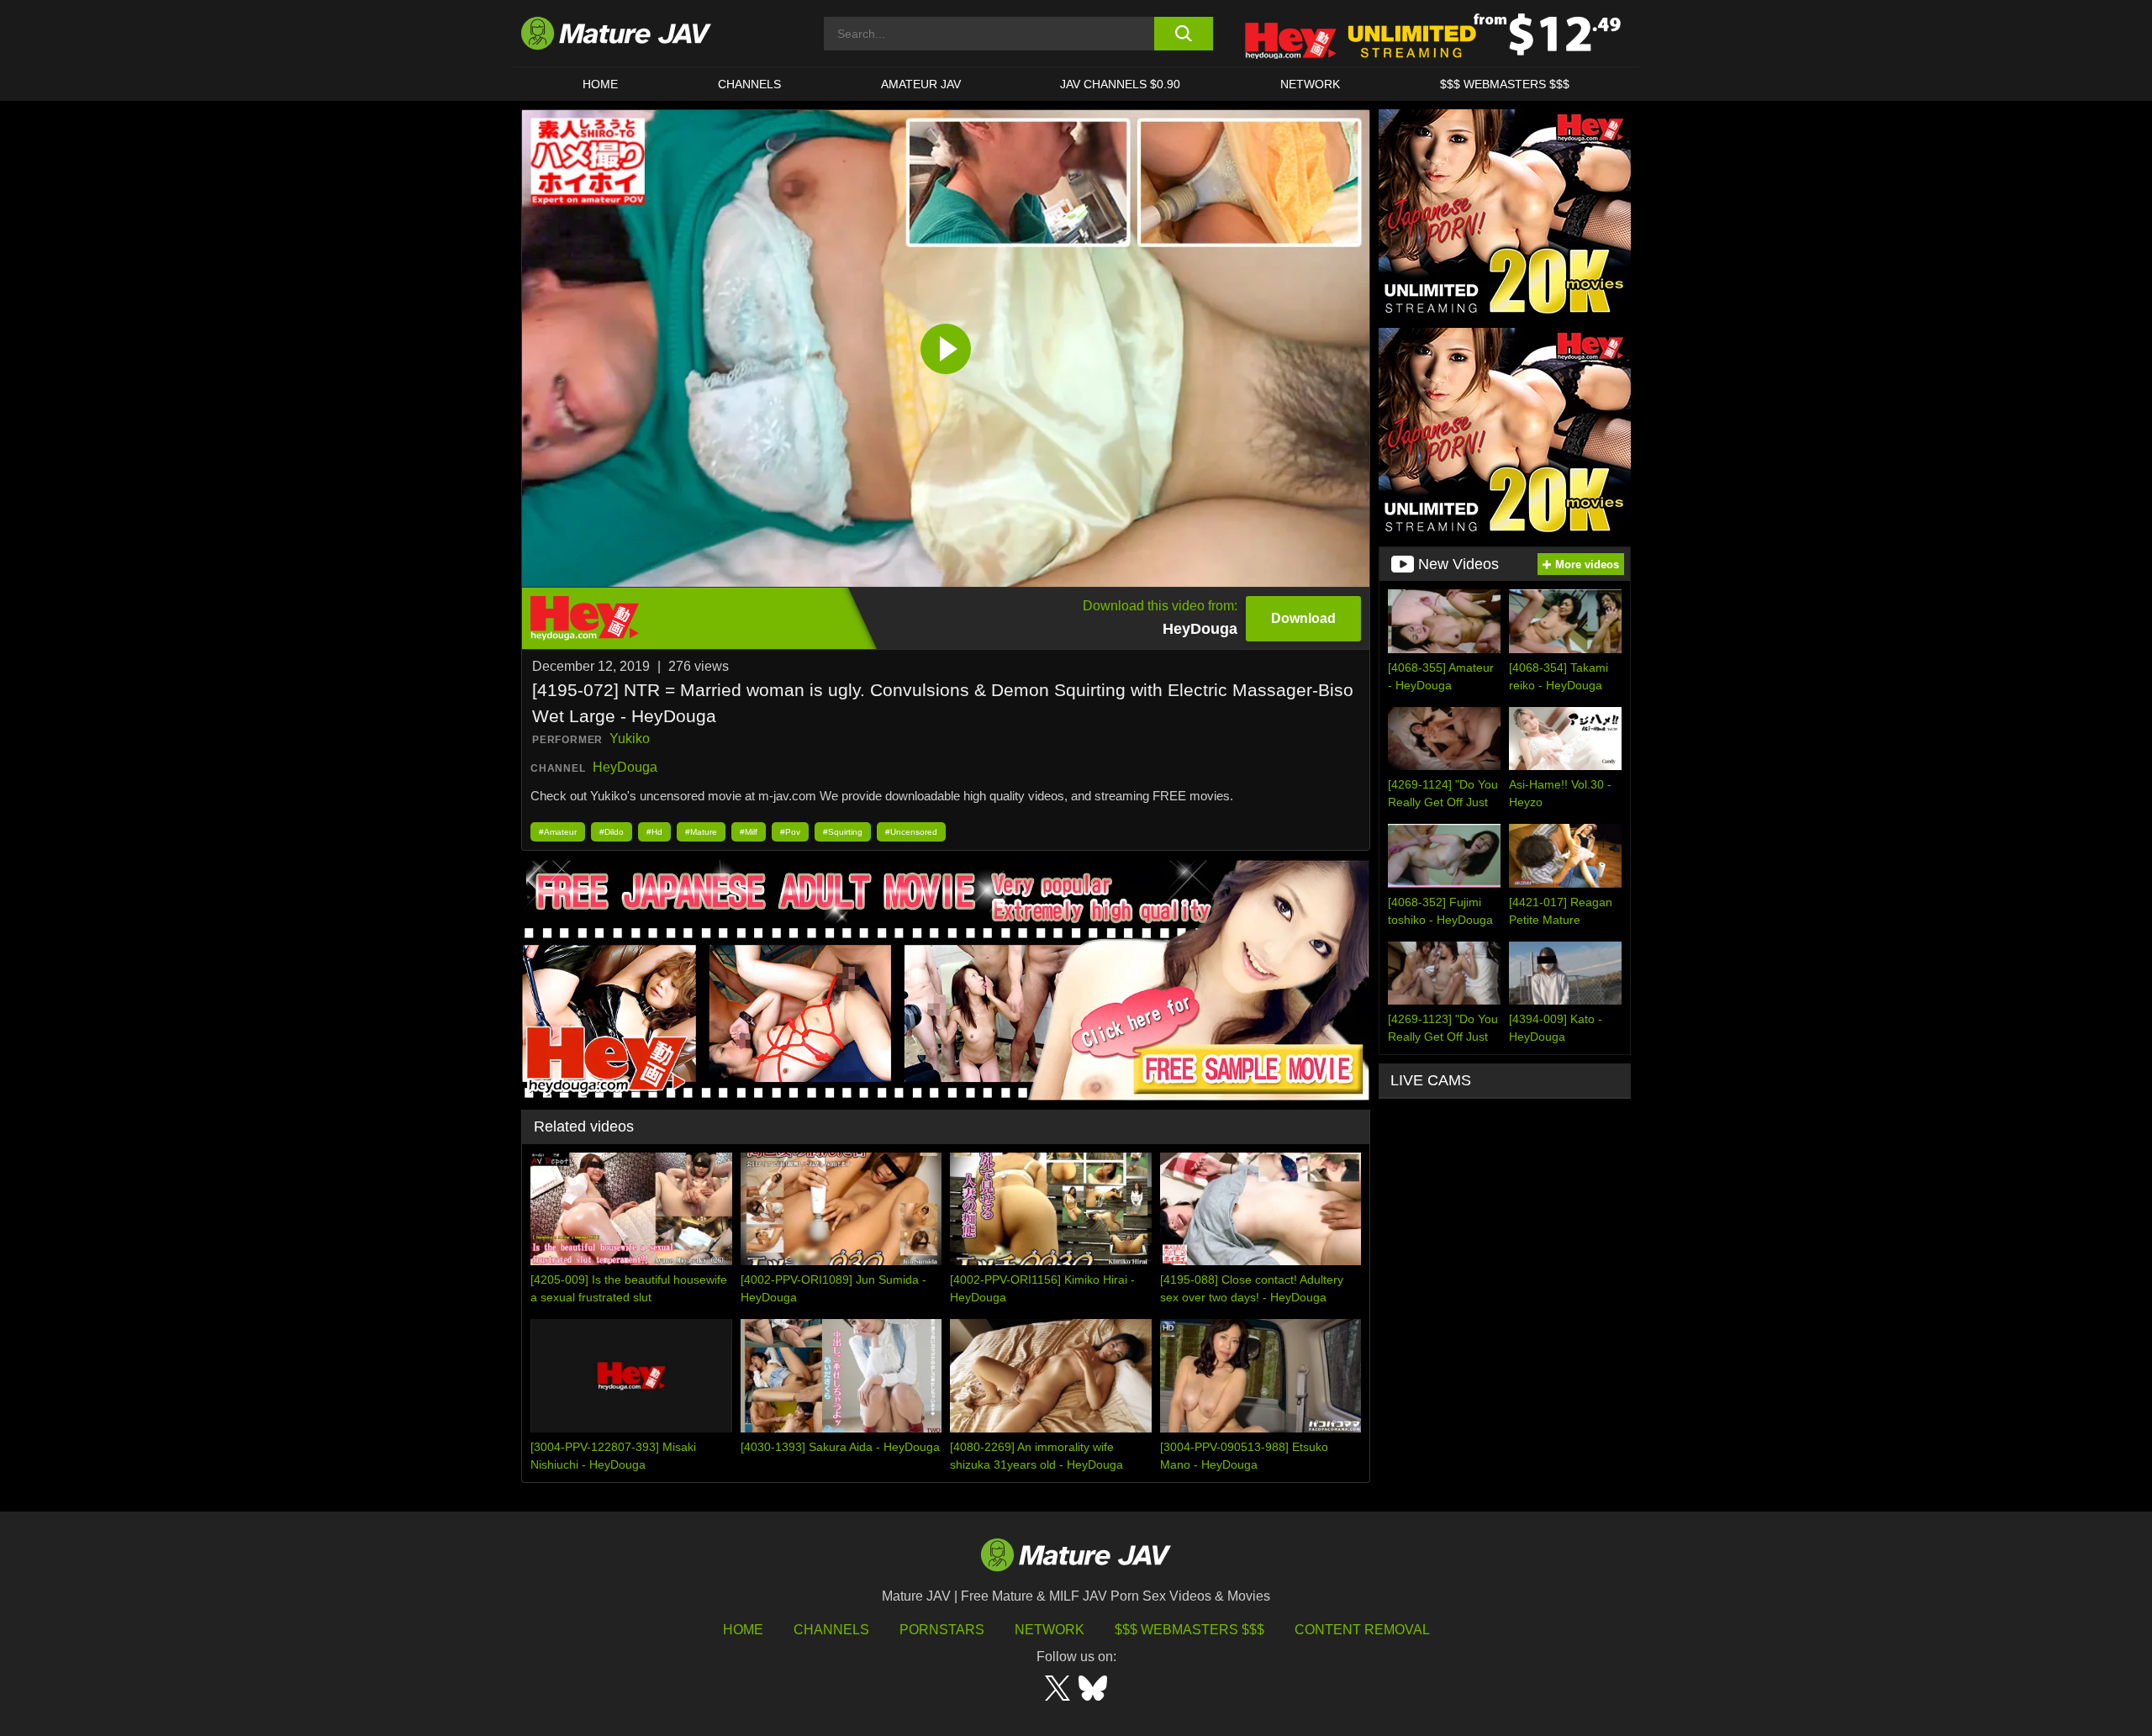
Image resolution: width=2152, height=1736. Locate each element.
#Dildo (612, 832)
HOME (600, 84)
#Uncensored (911, 832)
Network (1310, 84)
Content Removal (1362, 1630)
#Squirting (843, 832)
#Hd (654, 832)
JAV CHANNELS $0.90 (1120, 84)
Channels (831, 1630)
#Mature (701, 832)
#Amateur (558, 832)
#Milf (749, 832)
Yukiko (630, 739)
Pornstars (942, 1630)
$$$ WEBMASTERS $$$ (1505, 84)
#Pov (790, 832)
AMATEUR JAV (921, 84)
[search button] (1183, 34)
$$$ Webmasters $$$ (1189, 1630)
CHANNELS (749, 84)
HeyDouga (625, 767)
